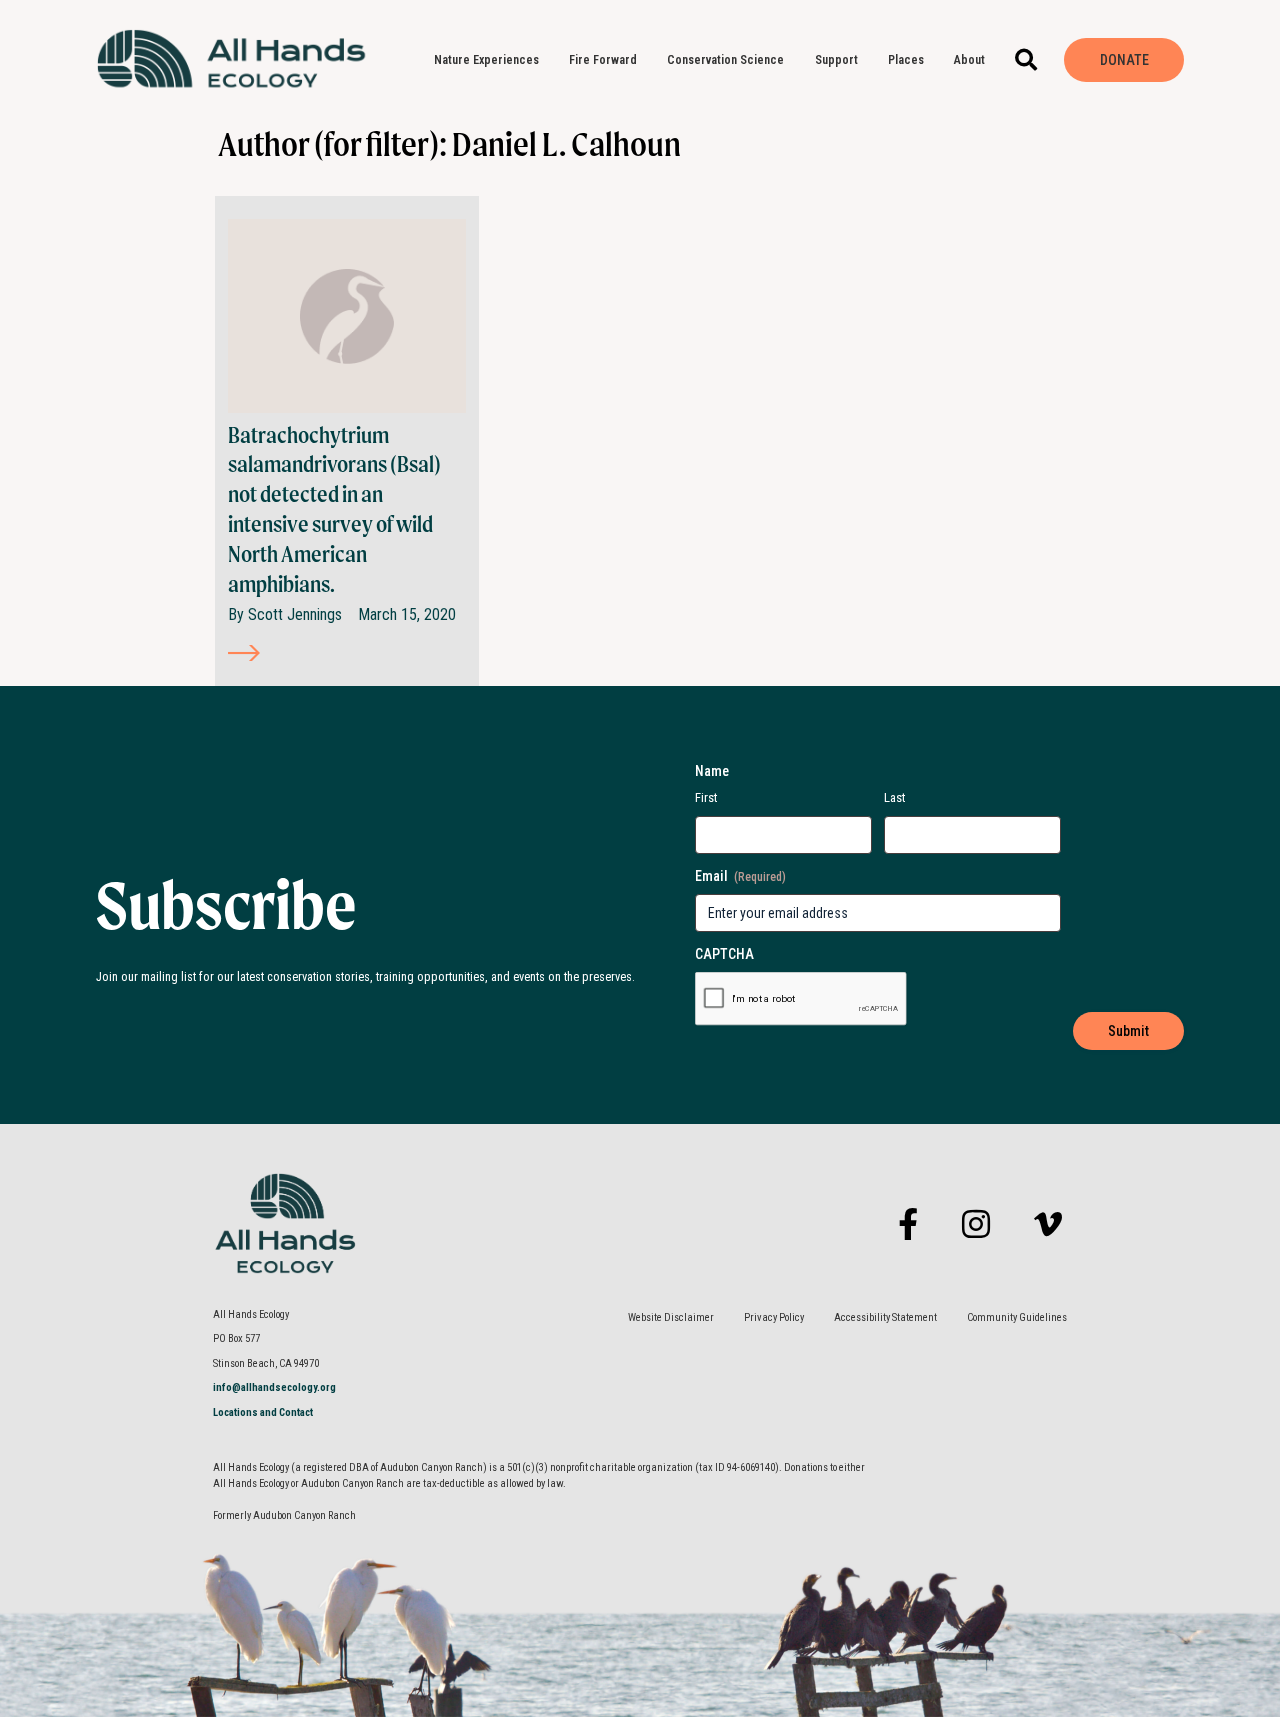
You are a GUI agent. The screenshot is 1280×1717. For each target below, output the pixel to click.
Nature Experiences (486, 60)
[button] (1026, 60)
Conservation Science (725, 60)
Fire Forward (603, 60)
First (706, 797)
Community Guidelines (1017, 1317)
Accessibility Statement (885, 1317)
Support (836, 60)
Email (740, 876)
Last (895, 797)
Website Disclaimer (671, 1317)
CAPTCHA (724, 954)
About (969, 60)
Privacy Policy (774, 1317)
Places (906, 60)
